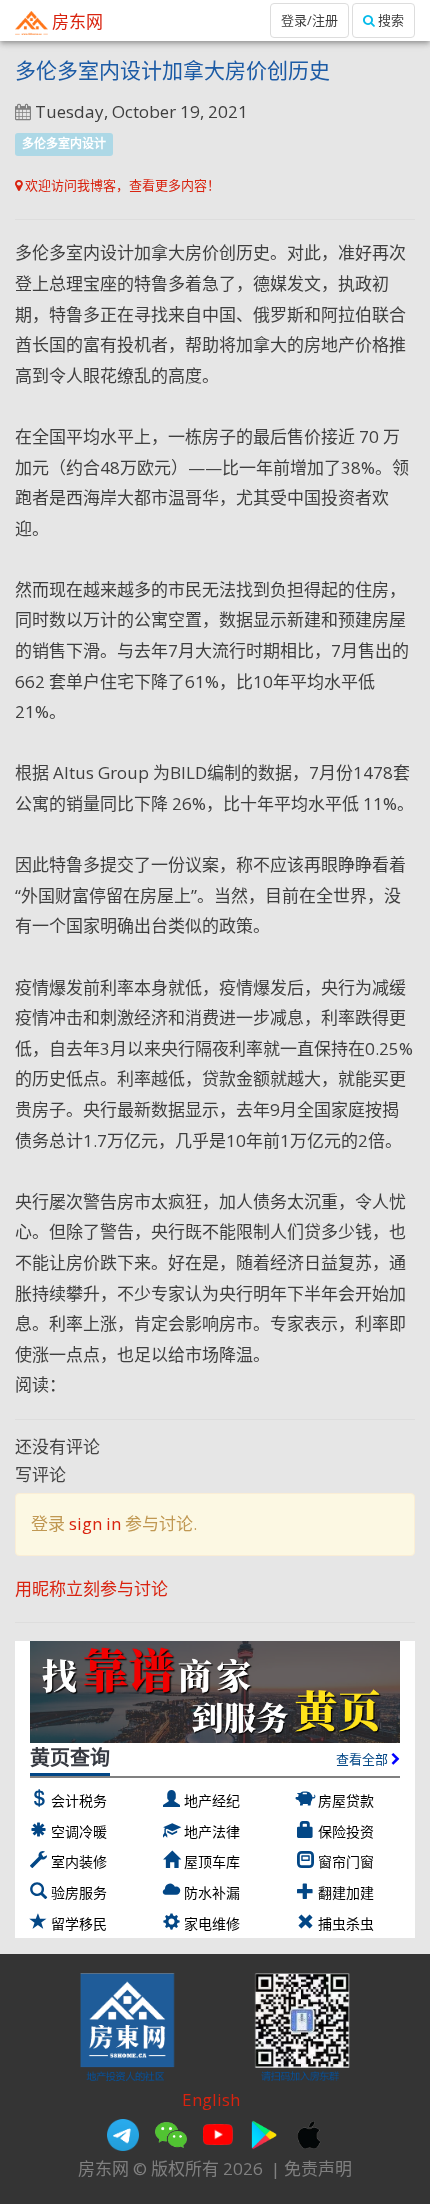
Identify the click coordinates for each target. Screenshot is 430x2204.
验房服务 (79, 1892)
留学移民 (79, 1923)
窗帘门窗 (346, 1861)
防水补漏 (212, 1892)
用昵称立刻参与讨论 (91, 1588)
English (211, 2099)
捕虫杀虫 (346, 1923)
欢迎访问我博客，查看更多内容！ (121, 185)
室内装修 (79, 1861)
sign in (95, 1523)
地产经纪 (212, 1800)
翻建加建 (346, 1892)
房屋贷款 (346, 1800)
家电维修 (212, 1923)
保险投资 (346, 1831)
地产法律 (212, 1831)
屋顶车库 (212, 1861)
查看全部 (363, 1759)
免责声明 (318, 2168)
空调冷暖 (79, 1831)
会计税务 (79, 1800)
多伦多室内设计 (64, 143)
